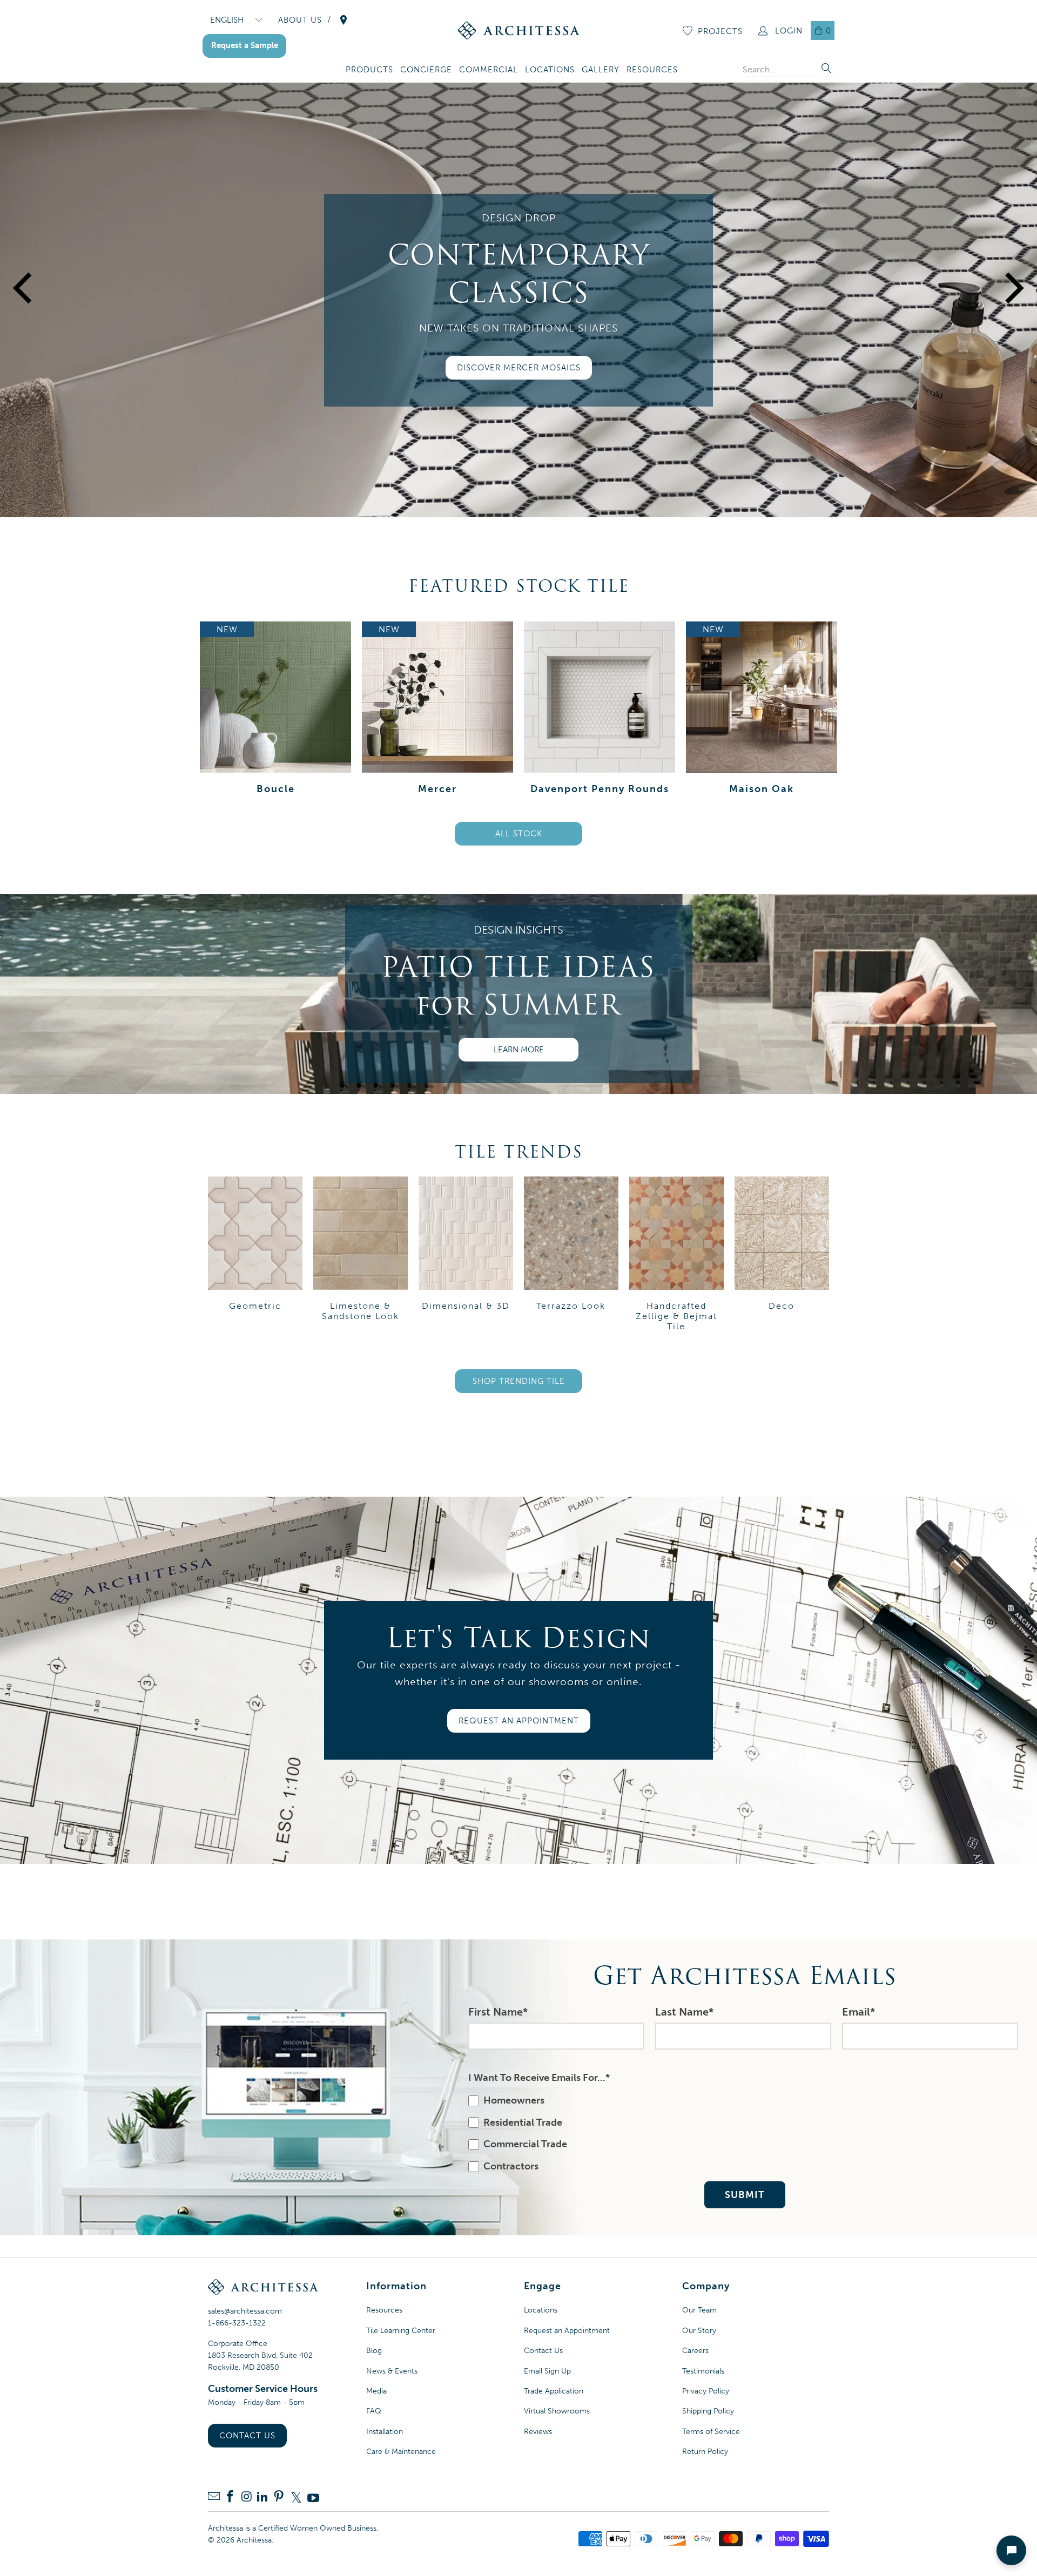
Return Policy (705, 2452)
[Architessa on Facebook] (230, 2497)
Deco (782, 1256)
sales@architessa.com (245, 2311)
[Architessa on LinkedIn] (262, 2497)
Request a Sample (245, 45)
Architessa (254, 2540)
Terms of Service (711, 2432)
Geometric (255, 1256)
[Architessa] (519, 31)
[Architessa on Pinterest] (279, 2497)
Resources (384, 2310)
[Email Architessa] (214, 2497)
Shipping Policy (708, 2411)
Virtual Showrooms (557, 2411)
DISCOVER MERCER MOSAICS (519, 368)
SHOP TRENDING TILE (519, 1381)
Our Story (699, 2331)
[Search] (826, 69)
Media (376, 2391)
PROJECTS (720, 31)
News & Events (392, 2371)
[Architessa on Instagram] (246, 2497)
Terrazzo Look (571, 1256)
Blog (374, 2351)
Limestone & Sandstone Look (361, 1256)
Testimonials (703, 2371)
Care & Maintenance (401, 2452)
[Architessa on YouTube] (313, 2498)
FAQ (374, 2411)
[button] (369, 70)
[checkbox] (742, 2134)
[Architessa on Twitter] (296, 2498)
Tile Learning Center (401, 2331)
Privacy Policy (706, 2391)
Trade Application (554, 2391)
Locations (541, 2310)
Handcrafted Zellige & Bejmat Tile (676, 1256)
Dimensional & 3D (466, 1256)
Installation (385, 2432)
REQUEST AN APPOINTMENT (519, 1721)
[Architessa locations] (344, 20)
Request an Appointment (567, 2331)
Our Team (699, 2310)
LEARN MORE (519, 1050)
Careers (695, 2351)
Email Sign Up (547, 2371)
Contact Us (247, 2436)
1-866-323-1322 (237, 2323)
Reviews (538, 2432)
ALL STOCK (519, 834)
